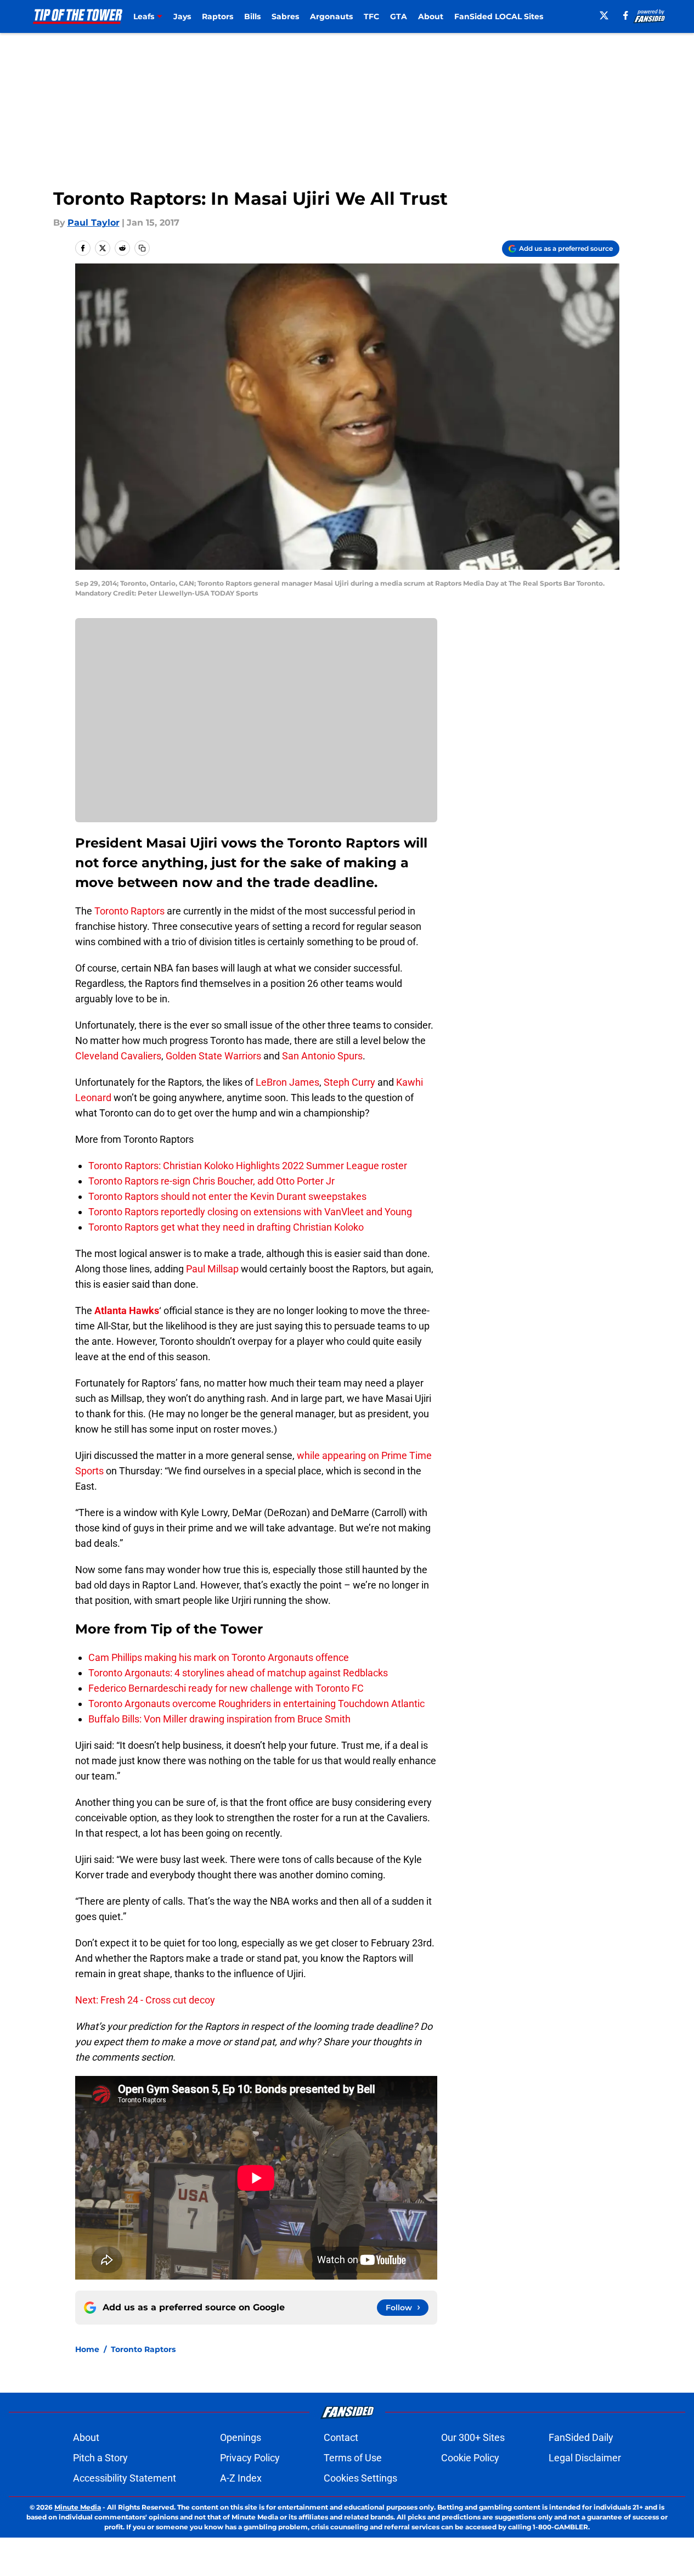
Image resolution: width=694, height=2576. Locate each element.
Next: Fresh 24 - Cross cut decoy (145, 2000)
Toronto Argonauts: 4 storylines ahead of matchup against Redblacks (238, 1673)
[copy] (142, 248)
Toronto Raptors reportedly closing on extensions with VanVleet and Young (250, 1212)
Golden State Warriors (213, 1056)
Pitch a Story (100, 2458)
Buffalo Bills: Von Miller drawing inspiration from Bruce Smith (219, 1719)
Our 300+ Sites (473, 2437)
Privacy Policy (250, 2458)
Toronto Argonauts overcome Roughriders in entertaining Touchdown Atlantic (256, 1704)
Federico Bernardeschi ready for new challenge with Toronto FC (226, 1688)
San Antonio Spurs (322, 1056)
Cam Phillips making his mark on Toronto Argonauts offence (219, 1657)
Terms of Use (353, 2458)
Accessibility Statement (125, 2478)
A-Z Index (241, 2478)
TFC (371, 16)
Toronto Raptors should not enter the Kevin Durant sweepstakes (227, 1196)
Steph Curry (349, 1082)
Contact (341, 2437)
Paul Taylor (94, 223)
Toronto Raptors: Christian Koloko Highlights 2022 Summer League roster (248, 1166)
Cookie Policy (470, 2458)
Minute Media (78, 2507)
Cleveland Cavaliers (118, 1056)
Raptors (218, 16)
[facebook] (626, 15)
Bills (252, 16)
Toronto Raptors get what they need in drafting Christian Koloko (226, 1227)
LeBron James (287, 1082)
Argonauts (331, 16)
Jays (182, 16)
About (431, 16)
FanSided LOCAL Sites (499, 16)
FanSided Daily (581, 2437)
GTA (399, 16)
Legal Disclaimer (585, 2458)
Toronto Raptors (129, 911)
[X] (604, 15)
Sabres (285, 16)
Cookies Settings (360, 2478)
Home (87, 2349)
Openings (241, 2437)
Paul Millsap (212, 1269)
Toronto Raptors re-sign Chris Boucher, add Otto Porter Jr (211, 1181)
